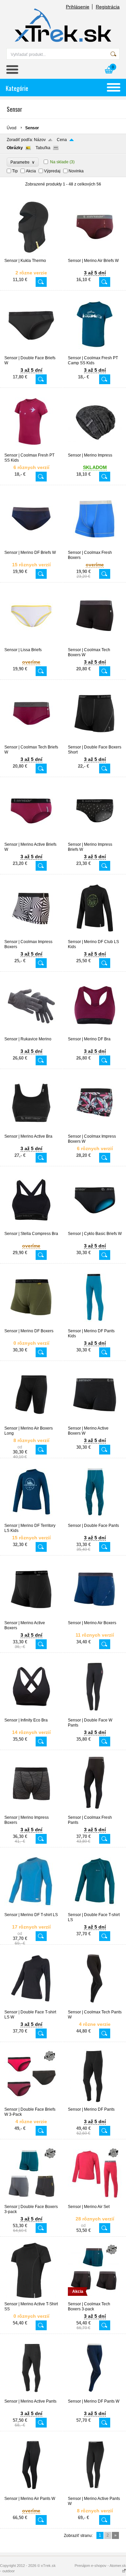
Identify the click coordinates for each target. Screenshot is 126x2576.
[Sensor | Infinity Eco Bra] (31, 1715)
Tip (15, 171)
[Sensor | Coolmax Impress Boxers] (31, 936)
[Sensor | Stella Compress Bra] (31, 1228)
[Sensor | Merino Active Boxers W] (95, 1423)
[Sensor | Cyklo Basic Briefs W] (95, 1228)
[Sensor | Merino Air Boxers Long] (31, 1423)
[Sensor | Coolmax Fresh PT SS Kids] (31, 450)
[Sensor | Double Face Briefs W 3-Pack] (31, 2104)
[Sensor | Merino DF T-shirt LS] (31, 1909)
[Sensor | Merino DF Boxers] (31, 1326)
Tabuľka (43, 148)
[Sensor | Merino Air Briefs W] (95, 255)
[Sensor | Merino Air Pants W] (31, 2493)
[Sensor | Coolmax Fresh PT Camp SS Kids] (95, 353)
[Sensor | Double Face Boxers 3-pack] (31, 2201)
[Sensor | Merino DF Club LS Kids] (95, 936)
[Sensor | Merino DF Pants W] (95, 2396)
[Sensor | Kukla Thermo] (31, 255)
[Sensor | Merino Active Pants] (31, 2396)
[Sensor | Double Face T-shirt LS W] (31, 2007)
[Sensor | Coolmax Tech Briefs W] (31, 742)
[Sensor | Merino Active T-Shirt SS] (31, 2299)
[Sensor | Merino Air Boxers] (95, 1617)
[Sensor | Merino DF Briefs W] (31, 547)
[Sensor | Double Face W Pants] (95, 1715)
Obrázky (15, 148)
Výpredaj (52, 171)
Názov (40, 140)
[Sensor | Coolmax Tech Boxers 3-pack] (95, 2299)
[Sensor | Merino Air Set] (95, 2201)
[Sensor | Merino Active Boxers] (31, 1617)
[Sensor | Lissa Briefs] (31, 644)
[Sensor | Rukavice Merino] (31, 1034)
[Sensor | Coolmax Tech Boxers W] (95, 644)
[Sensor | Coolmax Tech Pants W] (95, 2007)
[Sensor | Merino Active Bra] (31, 1131)
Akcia (31, 171)
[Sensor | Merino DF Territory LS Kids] (31, 1520)
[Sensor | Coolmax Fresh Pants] (95, 1812)
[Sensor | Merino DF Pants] (95, 2104)
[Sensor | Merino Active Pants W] (95, 2493)
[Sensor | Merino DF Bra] (95, 1034)
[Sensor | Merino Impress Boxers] (31, 1812)
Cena (62, 140)
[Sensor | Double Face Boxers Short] (95, 742)
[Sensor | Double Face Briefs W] (31, 353)
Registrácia (108, 7)
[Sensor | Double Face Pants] (95, 1520)
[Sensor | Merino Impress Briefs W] (95, 839)
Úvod (12, 128)
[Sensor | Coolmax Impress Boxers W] (95, 1131)
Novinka (76, 171)
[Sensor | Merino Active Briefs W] (31, 839)
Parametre (23, 162)
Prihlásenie (78, 7)
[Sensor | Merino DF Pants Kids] (95, 1326)
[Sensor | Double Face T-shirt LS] (95, 1909)
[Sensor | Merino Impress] (95, 450)
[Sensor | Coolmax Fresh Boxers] (95, 547)
